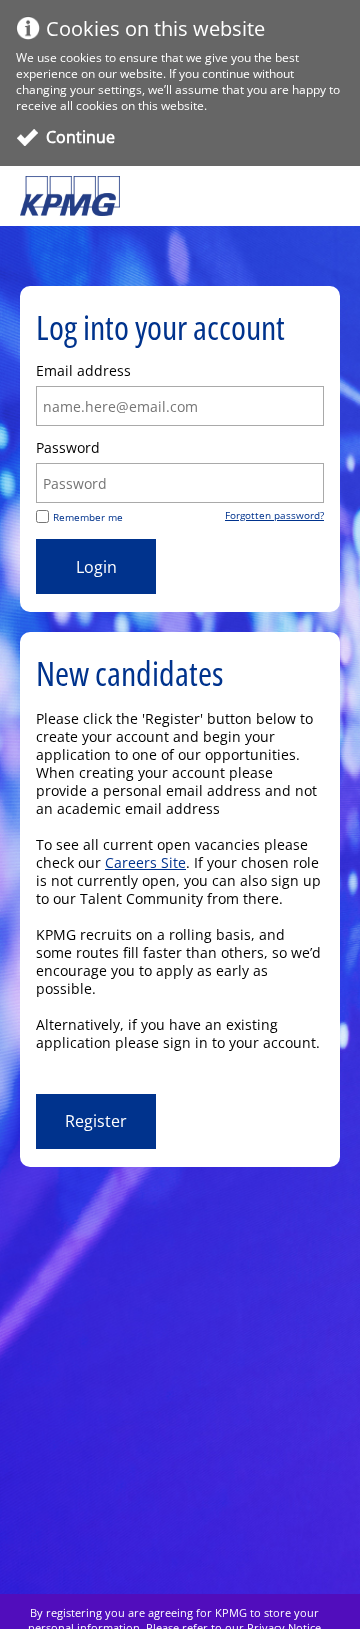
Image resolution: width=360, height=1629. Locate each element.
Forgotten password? (274, 515)
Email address (83, 371)
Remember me (88, 517)
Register (96, 1121)
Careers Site (145, 862)
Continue (80, 137)
